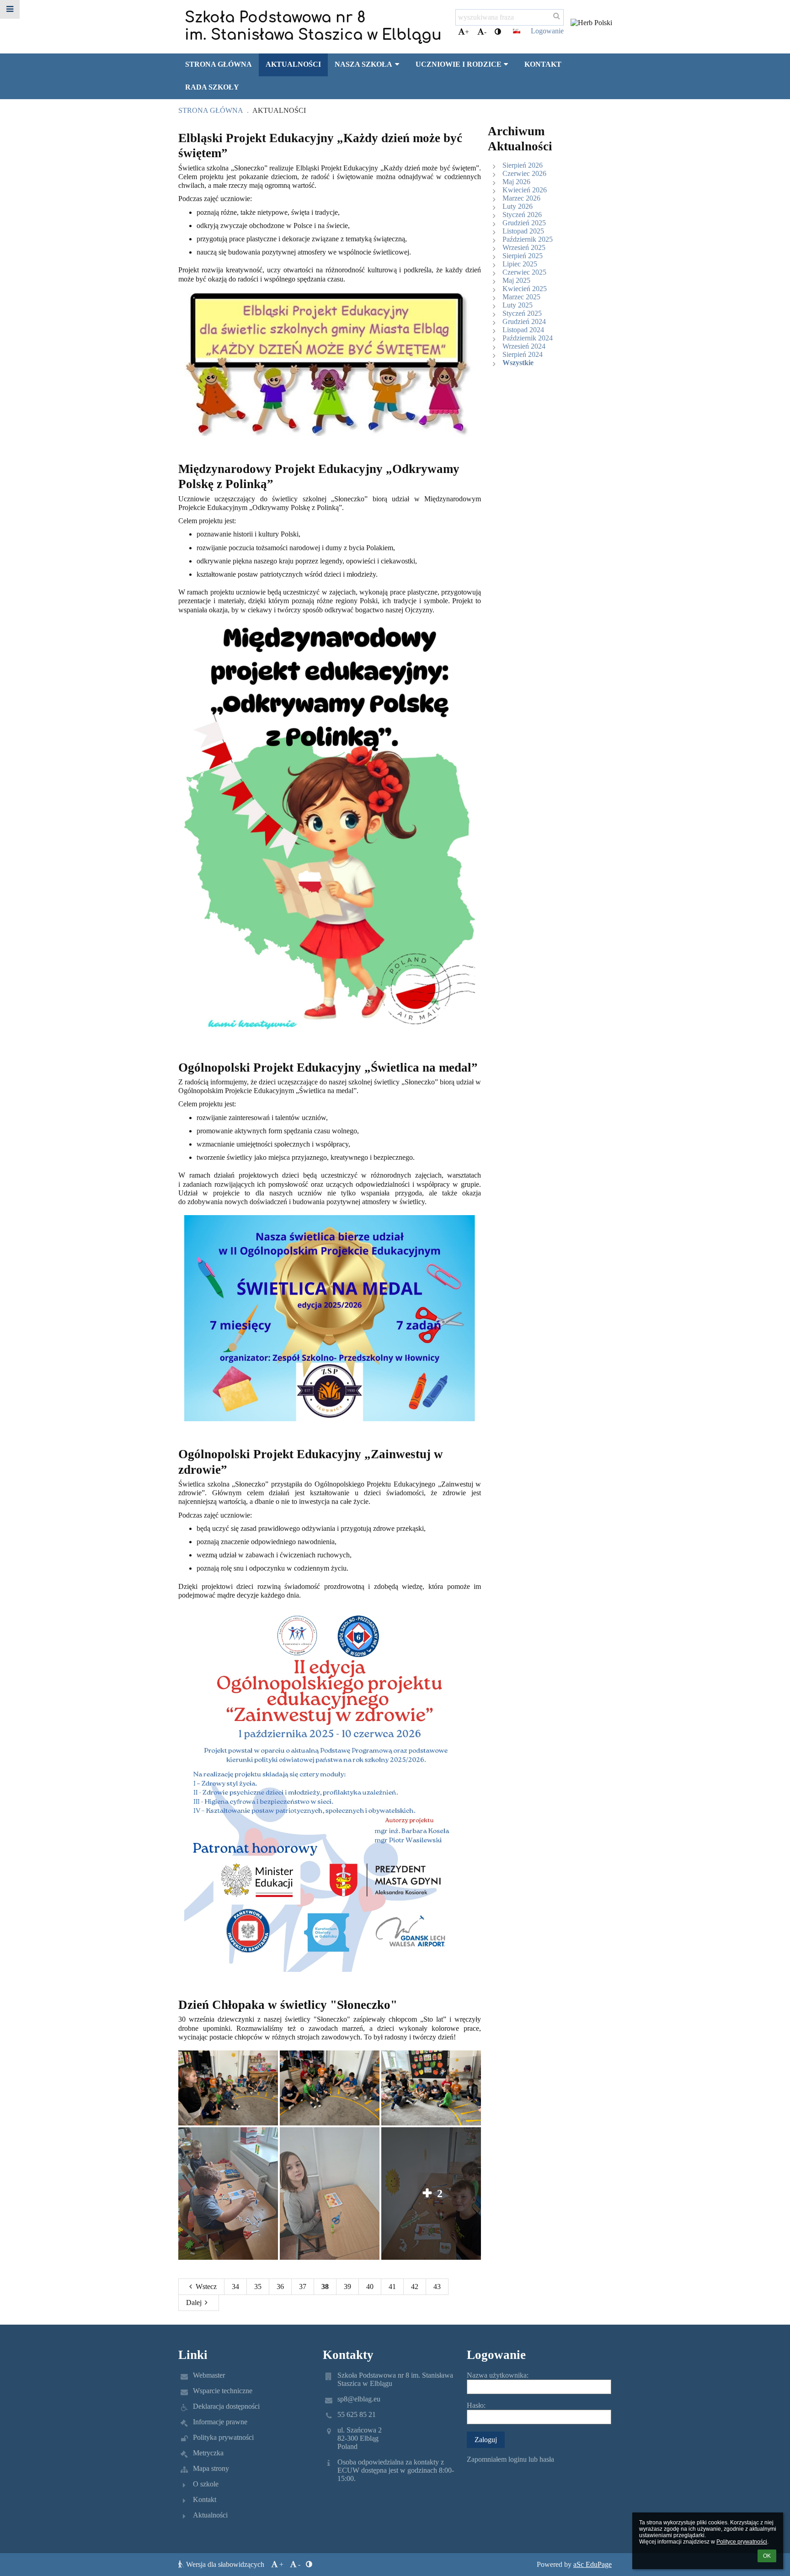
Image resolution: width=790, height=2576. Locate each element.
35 (258, 2287)
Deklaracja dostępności (226, 2406)
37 (303, 2287)
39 (347, 2287)
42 (415, 2287)
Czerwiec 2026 (524, 173)
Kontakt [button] (543, 64)
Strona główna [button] (219, 64)
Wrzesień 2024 (524, 346)
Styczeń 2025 (522, 313)
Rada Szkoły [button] (212, 87)
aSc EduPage (592, 2564)
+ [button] (467, 32)
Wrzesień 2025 (524, 247)
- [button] (485, 32)
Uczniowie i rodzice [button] (459, 64)
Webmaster (209, 2375)
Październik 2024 (528, 338)
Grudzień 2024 (524, 321)
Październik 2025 (528, 239)
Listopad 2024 (523, 330)
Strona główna (211, 110)
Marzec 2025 (521, 297)
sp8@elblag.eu (359, 2399)
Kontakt (205, 2499)
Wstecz (206, 2287)
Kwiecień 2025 (525, 289)
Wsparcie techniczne (223, 2391)
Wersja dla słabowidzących (225, 2564)
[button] (498, 32)
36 (280, 2287)
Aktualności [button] (293, 64)
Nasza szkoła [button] (363, 64)
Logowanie (547, 31)
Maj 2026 (516, 182)
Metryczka (208, 2453)
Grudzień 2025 (524, 223)
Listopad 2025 (523, 231)
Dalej (194, 2302)
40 (370, 2287)
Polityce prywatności (742, 2542)
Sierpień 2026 (523, 165)
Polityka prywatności (223, 2437)
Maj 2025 (516, 280)
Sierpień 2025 (523, 256)
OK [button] (767, 2556)
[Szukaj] (557, 16)
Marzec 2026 (521, 198)
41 (392, 2287)
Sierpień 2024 (523, 354)
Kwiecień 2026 (525, 190)
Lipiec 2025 (520, 264)
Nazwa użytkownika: (498, 2375)
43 (437, 2287)
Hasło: (476, 2405)
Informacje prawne (220, 2422)
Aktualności (279, 110)
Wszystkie (518, 363)
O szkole (206, 2484)
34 (235, 2287)
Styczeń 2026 (522, 215)
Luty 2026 (518, 206)
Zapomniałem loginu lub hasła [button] (510, 2459)
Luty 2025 (518, 305)
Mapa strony (211, 2468)
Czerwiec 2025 (524, 272)
